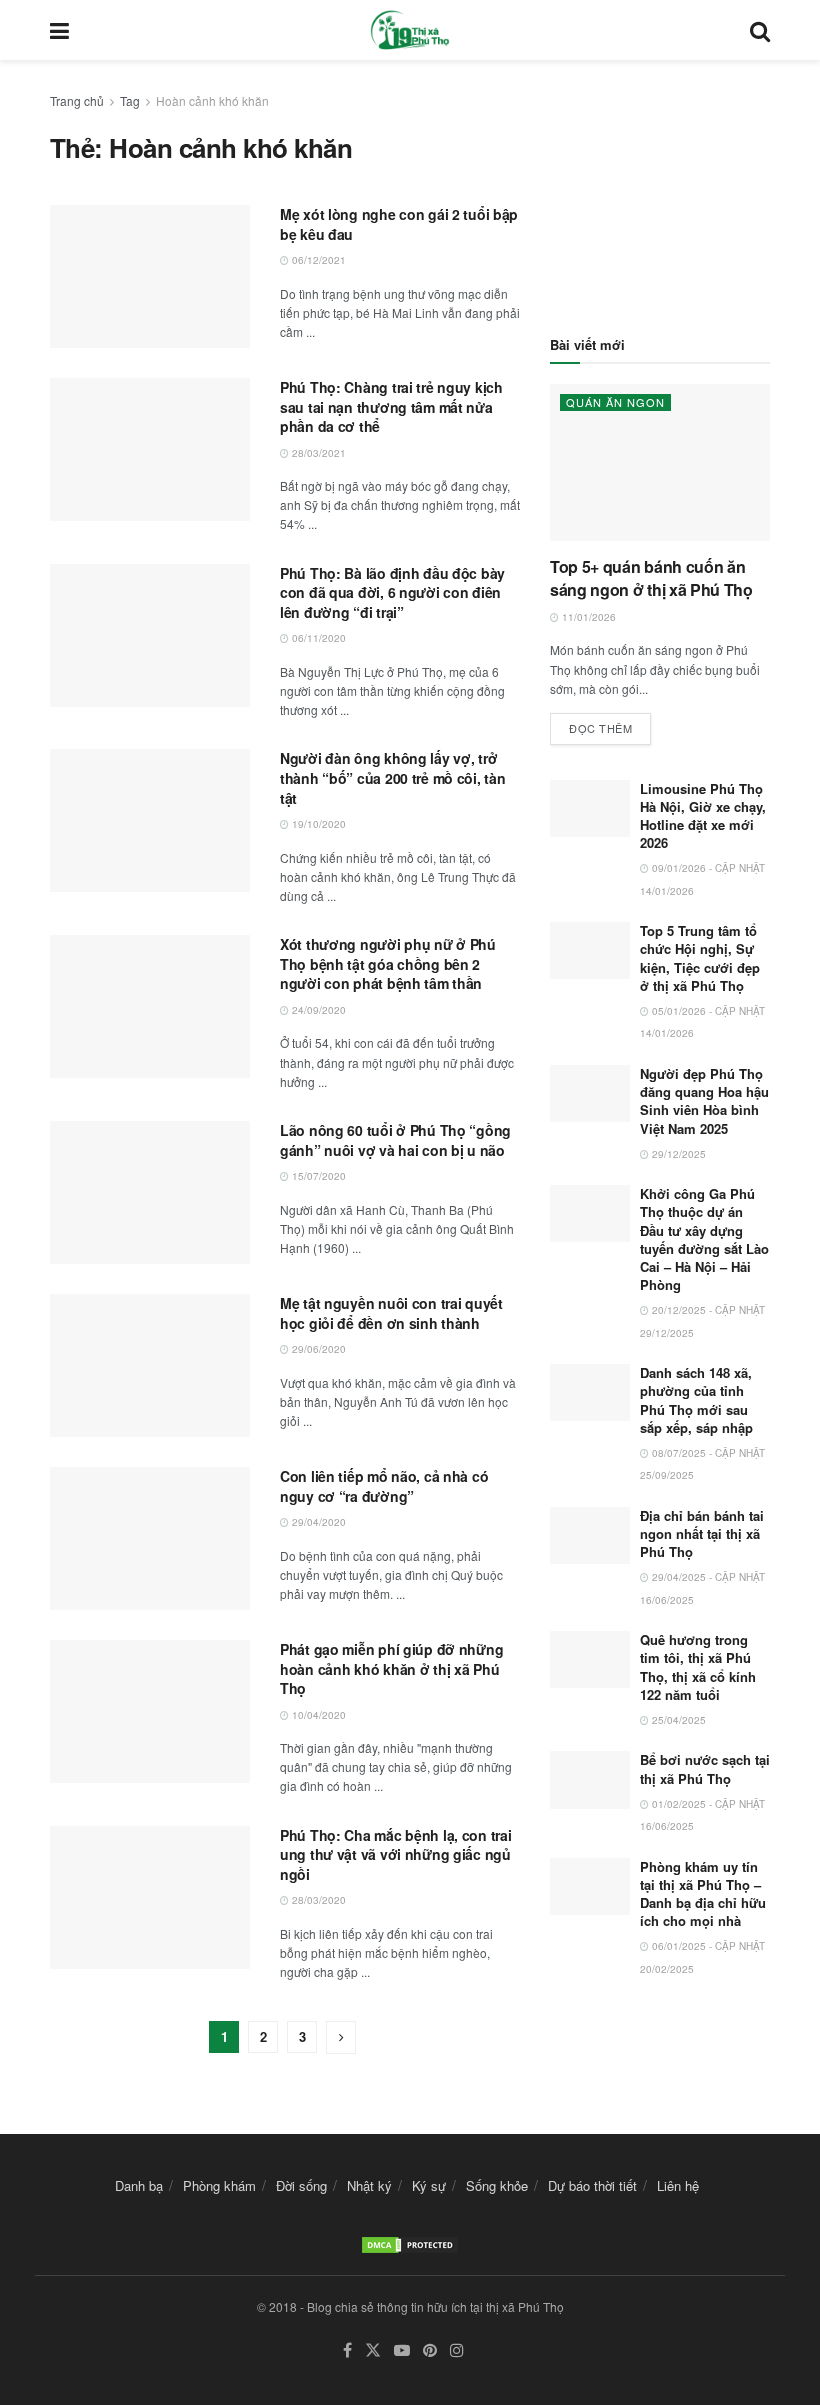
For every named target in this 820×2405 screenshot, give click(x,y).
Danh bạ (139, 2185)
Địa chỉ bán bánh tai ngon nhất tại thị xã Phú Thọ (702, 1533)
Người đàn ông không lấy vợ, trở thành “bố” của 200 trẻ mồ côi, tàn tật (392, 777)
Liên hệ (678, 2185)
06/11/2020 (317, 638)
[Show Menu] (59, 30)
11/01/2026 (587, 617)
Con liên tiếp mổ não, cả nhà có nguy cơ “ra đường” (384, 1486)
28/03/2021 (317, 453)
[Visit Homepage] (410, 30)
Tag (130, 100)
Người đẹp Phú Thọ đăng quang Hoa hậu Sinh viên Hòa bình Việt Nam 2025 (704, 1101)
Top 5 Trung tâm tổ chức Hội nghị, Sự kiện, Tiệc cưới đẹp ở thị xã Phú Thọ (700, 958)
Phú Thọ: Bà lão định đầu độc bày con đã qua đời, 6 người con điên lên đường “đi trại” (392, 592)
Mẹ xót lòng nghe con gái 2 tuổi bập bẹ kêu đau (399, 224)
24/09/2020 (317, 1010)
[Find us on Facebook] (347, 2350)
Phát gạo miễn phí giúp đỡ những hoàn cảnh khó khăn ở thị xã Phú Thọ (391, 1668)
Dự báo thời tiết (592, 2185)
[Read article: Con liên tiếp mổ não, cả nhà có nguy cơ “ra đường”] (150, 1538)
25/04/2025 (677, 1720)
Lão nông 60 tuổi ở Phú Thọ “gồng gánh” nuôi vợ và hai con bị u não (395, 1140)
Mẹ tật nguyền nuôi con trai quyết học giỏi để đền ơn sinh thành (391, 1313)
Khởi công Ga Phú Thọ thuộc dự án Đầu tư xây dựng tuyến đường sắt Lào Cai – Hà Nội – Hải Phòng (704, 1239)
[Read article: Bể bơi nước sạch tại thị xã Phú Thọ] (590, 1779)
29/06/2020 (317, 1349)
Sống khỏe (497, 2185)
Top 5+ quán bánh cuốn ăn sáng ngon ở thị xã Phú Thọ (651, 577)
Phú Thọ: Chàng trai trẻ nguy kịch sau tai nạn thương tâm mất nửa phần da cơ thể (391, 406)
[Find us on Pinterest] (430, 2350)
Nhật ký (369, 2185)
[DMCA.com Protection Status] (410, 2243)
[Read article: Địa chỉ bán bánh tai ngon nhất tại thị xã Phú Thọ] (590, 1535)
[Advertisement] (660, 190)
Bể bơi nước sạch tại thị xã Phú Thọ (705, 1768)
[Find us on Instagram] (457, 2350)
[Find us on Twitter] (373, 2350)
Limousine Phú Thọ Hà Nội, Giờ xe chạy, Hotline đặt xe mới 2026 (703, 816)
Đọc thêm (610, 724)
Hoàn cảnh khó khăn (212, 100)
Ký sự (429, 2185)
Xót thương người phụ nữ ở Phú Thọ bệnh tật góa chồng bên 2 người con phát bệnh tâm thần (388, 963)
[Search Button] (760, 30)
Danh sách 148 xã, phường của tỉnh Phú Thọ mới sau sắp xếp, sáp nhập (696, 1400)
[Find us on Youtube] (402, 2350)
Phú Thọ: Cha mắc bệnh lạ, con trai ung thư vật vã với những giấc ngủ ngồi (395, 1854)
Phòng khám (219, 2185)
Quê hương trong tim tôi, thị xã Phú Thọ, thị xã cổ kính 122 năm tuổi (698, 1667)
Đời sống (301, 2185)
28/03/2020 (317, 1900)
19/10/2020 (317, 824)
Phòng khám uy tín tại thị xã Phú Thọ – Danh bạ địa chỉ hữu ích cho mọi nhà (703, 1894)
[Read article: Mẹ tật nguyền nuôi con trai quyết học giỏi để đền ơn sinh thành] (150, 1365)
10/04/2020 (317, 1715)
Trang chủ (77, 100)
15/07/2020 (317, 1176)
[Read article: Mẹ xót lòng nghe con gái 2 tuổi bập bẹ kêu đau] (150, 276)
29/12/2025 (677, 1154)
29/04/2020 (317, 1522)
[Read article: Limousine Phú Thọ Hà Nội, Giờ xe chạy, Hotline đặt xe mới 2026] (590, 808)
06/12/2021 (317, 260)
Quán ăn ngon (615, 402)
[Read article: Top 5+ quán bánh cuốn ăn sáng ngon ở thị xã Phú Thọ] (660, 462)
